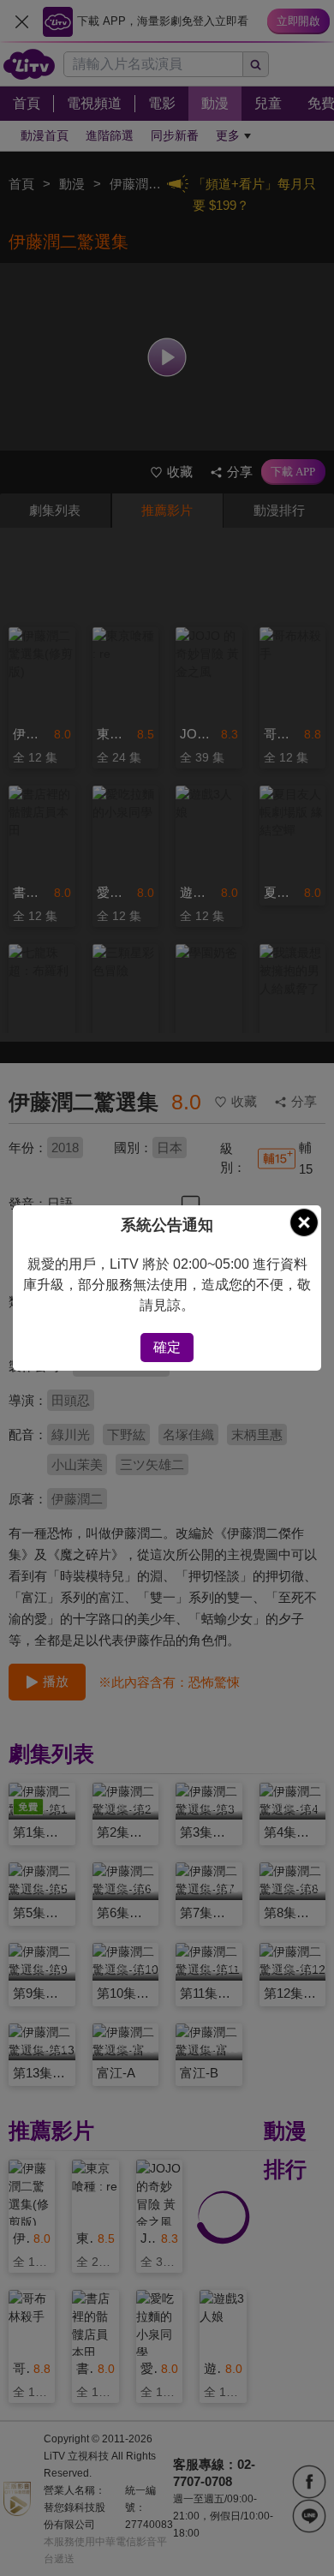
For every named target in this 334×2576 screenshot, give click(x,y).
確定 (167, 1347)
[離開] (304, 1222)
